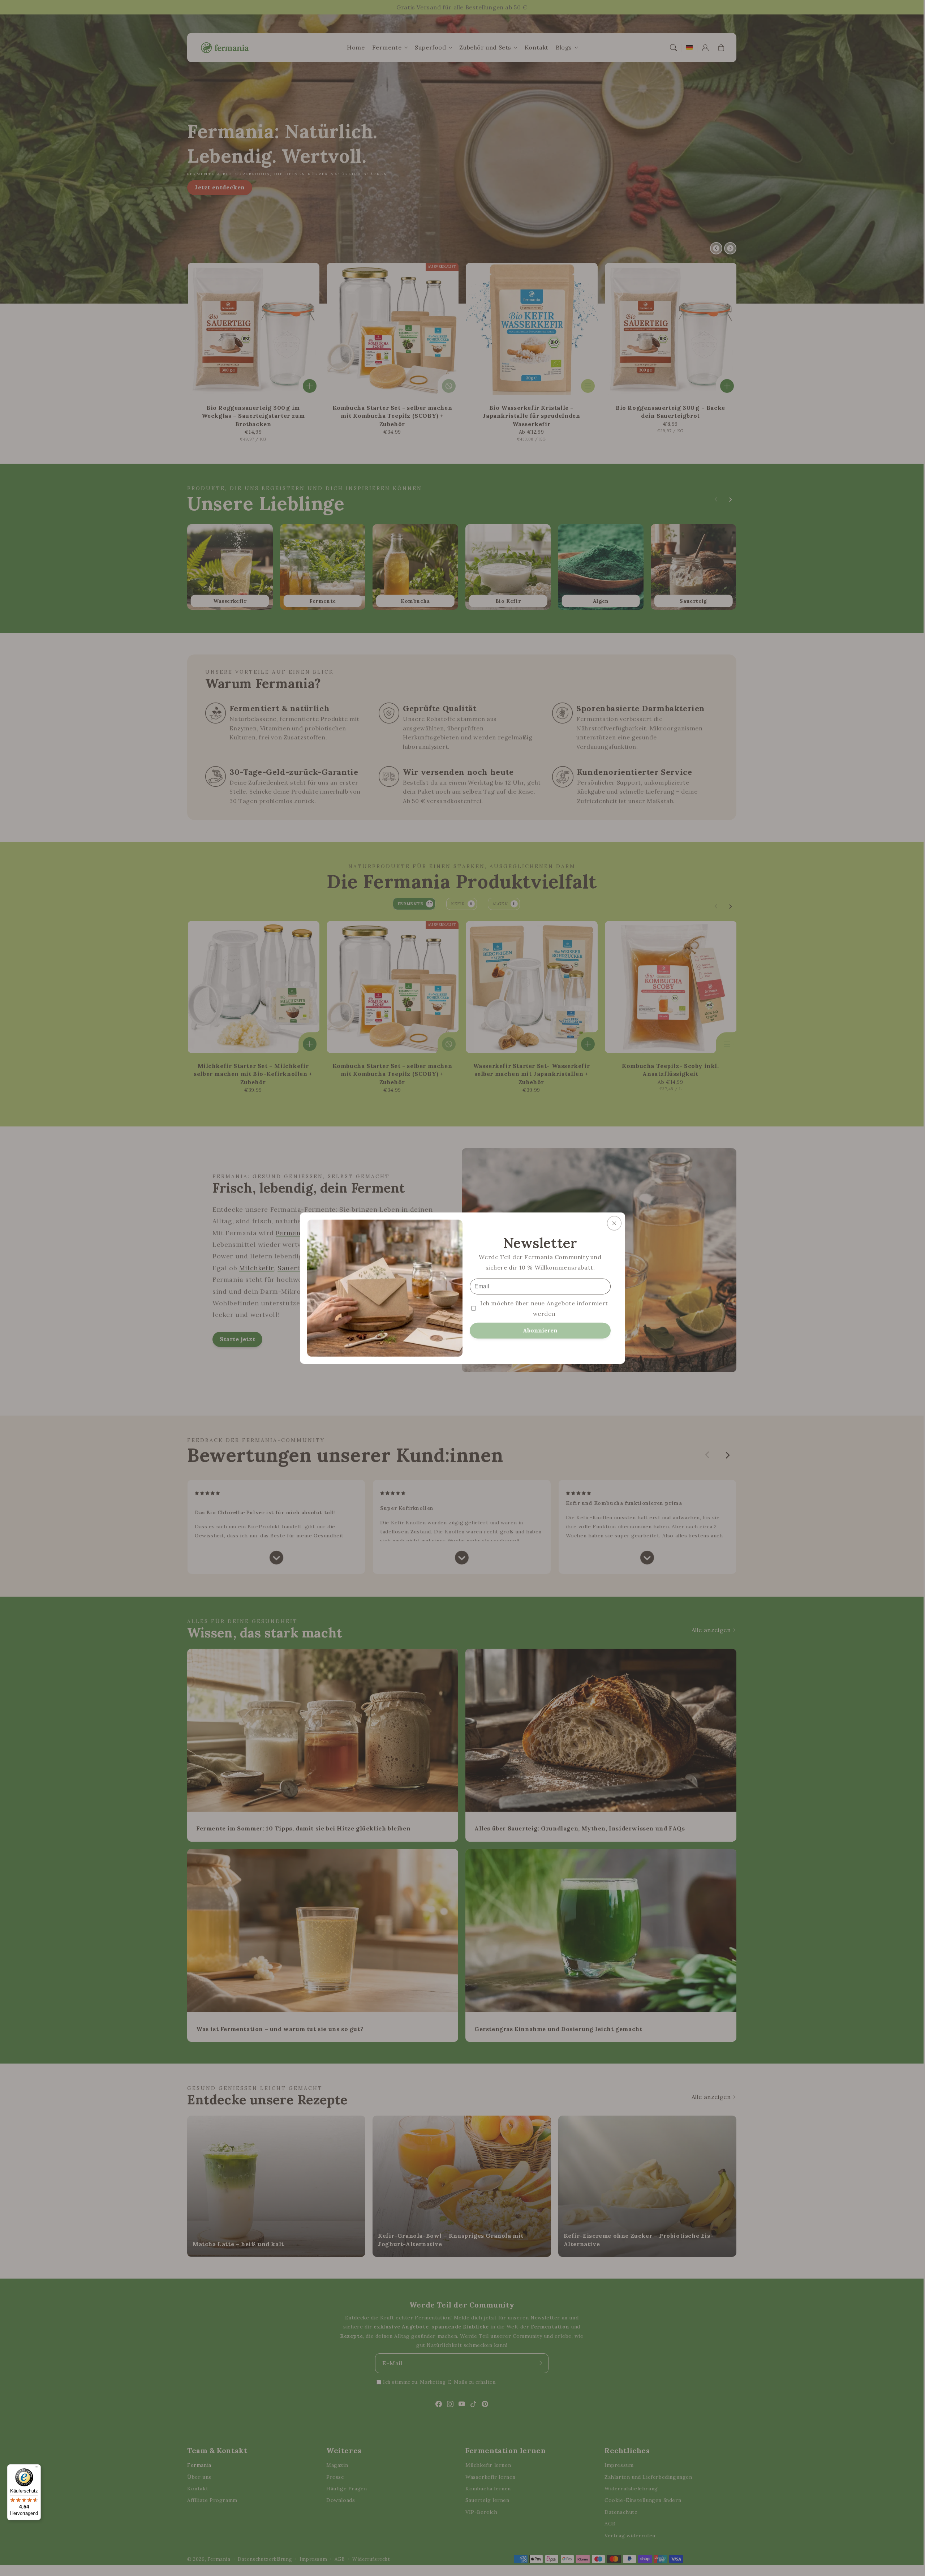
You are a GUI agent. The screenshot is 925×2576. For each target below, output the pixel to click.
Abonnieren (540, 1330)
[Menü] (36, 2469)
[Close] (614, 1223)
